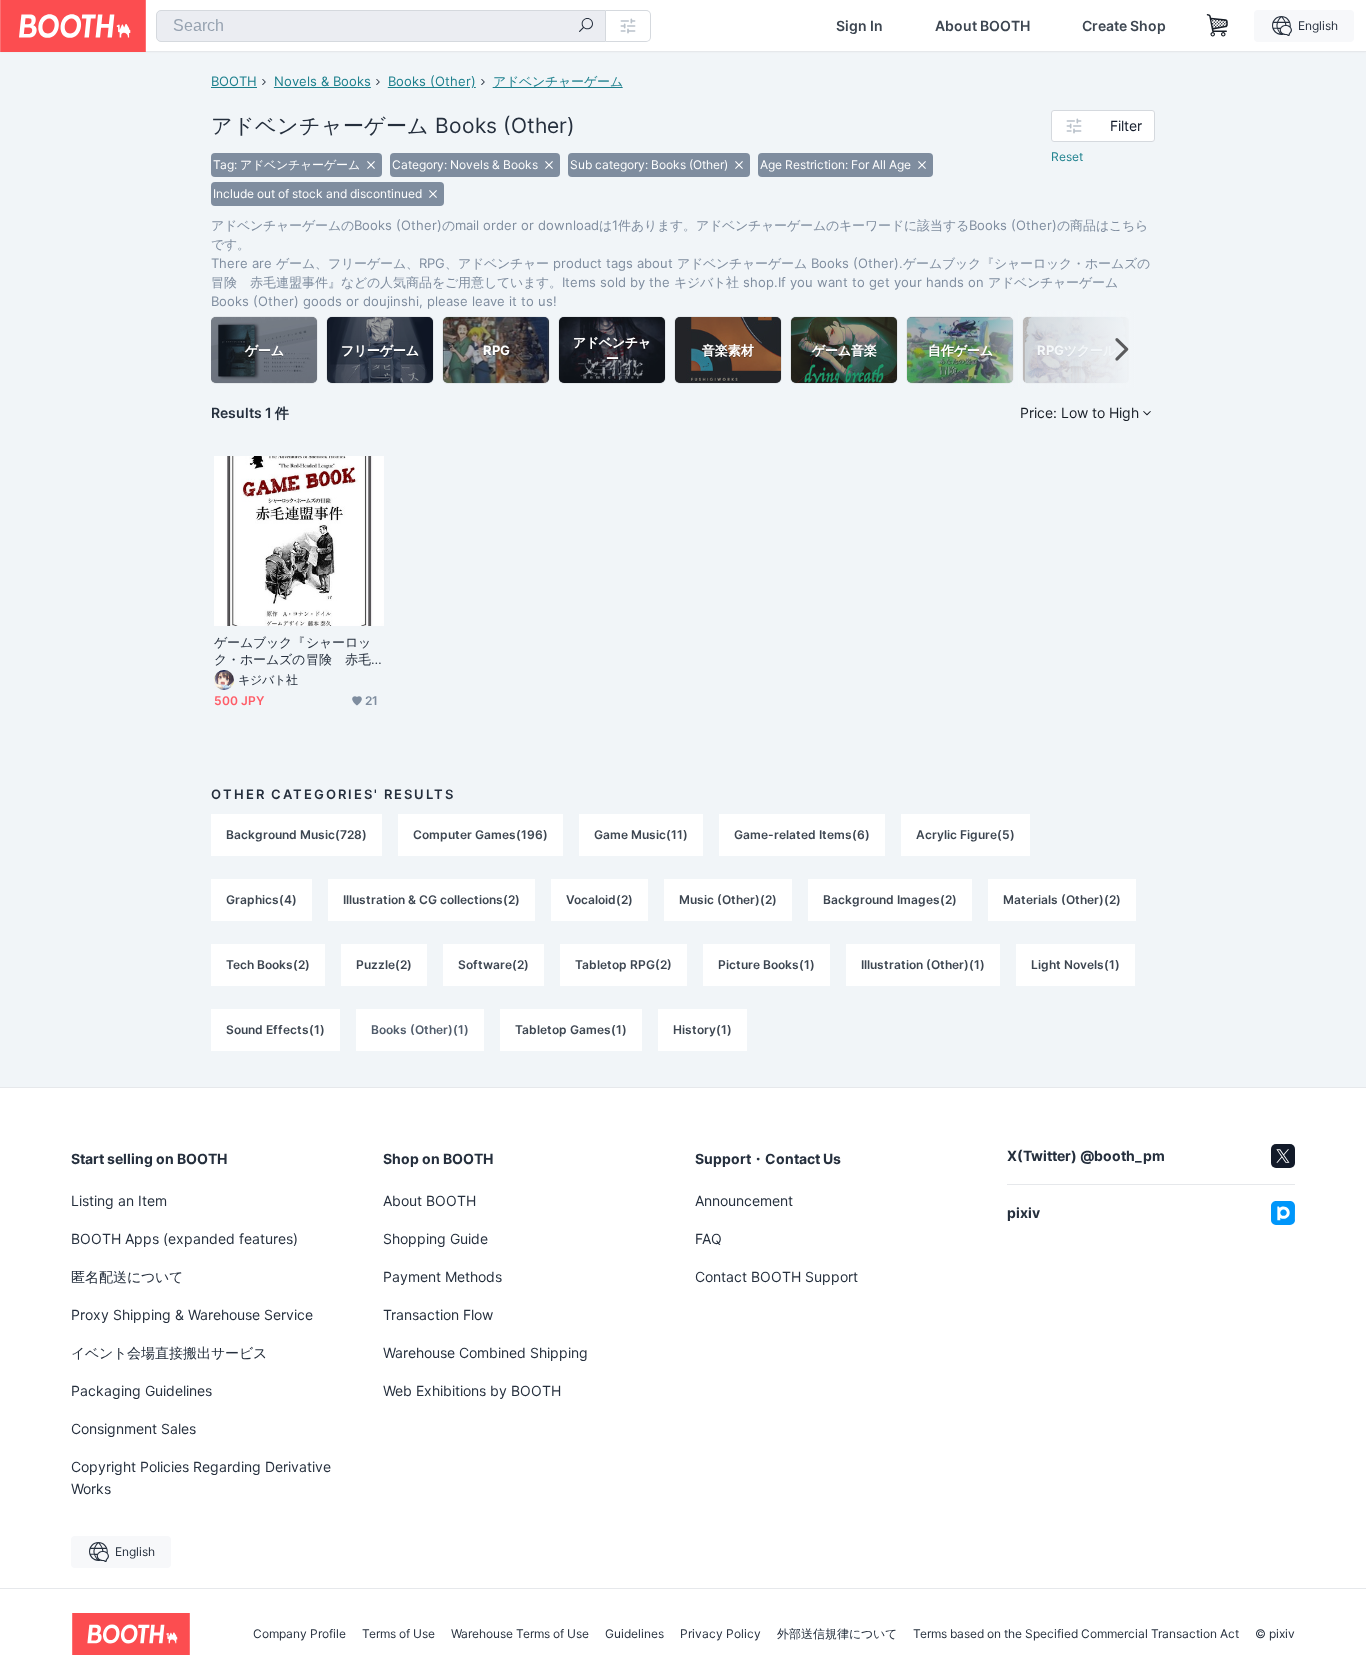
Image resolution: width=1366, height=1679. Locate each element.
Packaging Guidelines (141, 1390)
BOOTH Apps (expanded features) (184, 1238)
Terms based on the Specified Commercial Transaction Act (1076, 1634)
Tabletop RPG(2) (623, 964)
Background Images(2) (890, 899)
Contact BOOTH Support (776, 1276)
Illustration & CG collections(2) (431, 899)
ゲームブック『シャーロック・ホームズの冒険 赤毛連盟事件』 (292, 651)
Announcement (744, 1200)
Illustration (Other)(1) (923, 964)
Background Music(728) (296, 834)
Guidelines (634, 1634)
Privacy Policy (720, 1634)
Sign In (859, 26)
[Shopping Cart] (1218, 26)
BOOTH (234, 81)
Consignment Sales (133, 1428)
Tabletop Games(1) (571, 1029)
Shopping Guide (435, 1238)
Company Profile (299, 1634)
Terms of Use (398, 1634)
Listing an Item (119, 1200)
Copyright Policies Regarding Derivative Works (201, 1477)
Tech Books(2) (268, 964)
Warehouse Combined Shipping (485, 1352)
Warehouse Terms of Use (520, 1634)
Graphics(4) (261, 899)
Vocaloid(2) (599, 899)
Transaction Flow (438, 1314)
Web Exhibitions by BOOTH (472, 1390)
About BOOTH (982, 26)
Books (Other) (432, 81)
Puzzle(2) (384, 964)
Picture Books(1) (766, 964)
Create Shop (1124, 26)
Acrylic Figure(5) (965, 834)
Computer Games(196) (480, 834)
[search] (586, 27)
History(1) (702, 1029)
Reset (1067, 156)
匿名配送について (127, 1276)
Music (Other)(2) (728, 899)
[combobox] (381, 26)
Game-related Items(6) (802, 834)
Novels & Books (322, 81)
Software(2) (493, 964)
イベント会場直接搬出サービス (169, 1352)
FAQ (708, 1238)
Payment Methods (442, 1276)
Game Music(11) (641, 834)
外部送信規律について (837, 1634)
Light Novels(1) (1075, 964)
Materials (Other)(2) (1062, 899)
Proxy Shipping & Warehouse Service (192, 1314)
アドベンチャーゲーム (558, 81)
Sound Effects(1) (275, 1029)
